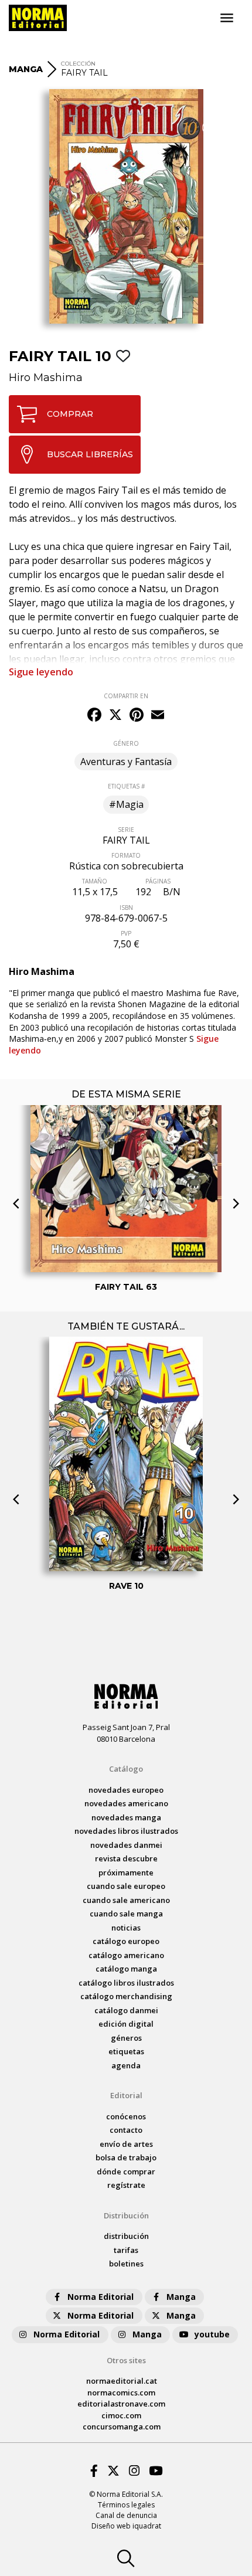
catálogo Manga (126, 1969)
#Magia (126, 804)
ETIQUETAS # (126, 786)
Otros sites (126, 2360)
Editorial (126, 2095)
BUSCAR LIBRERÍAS (90, 454)
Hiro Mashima (46, 378)
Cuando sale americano (126, 1900)
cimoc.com (121, 2415)
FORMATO (126, 855)
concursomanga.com (122, 2427)
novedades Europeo (126, 1790)
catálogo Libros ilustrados (126, 1983)
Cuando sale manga (126, 1914)
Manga (181, 2297)
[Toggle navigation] (227, 18)
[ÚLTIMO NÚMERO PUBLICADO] (126, 1124)
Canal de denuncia (126, 2515)
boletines (126, 2264)
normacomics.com (121, 2393)
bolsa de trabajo (126, 2157)
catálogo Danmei (126, 2010)
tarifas (126, 2250)
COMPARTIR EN (126, 696)
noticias (126, 1928)
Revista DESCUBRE (126, 1858)
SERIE (126, 830)
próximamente (126, 1872)
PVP (126, 933)
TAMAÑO (95, 881)
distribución (126, 2236)
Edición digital (126, 2024)
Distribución (126, 2215)
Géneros (126, 2038)
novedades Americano (126, 1803)
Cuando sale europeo (126, 1886)
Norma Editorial (101, 2297)
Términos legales (126, 2505)
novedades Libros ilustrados (126, 1831)
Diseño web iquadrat (126, 2526)
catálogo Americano (126, 1955)
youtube (212, 2334)
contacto (126, 2130)
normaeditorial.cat (122, 2381)
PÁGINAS (158, 881)
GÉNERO (126, 743)
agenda (126, 2065)
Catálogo (126, 1769)
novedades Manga (126, 1817)
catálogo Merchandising (126, 1996)
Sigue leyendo (41, 672)
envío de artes (126, 2144)
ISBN (126, 908)
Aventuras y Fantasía (126, 762)
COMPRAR (70, 414)
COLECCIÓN (78, 64)
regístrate (126, 2185)
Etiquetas (126, 2051)
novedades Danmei (126, 1845)
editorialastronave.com (121, 2404)
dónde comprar (126, 2171)
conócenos (126, 2116)
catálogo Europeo (126, 1941)
